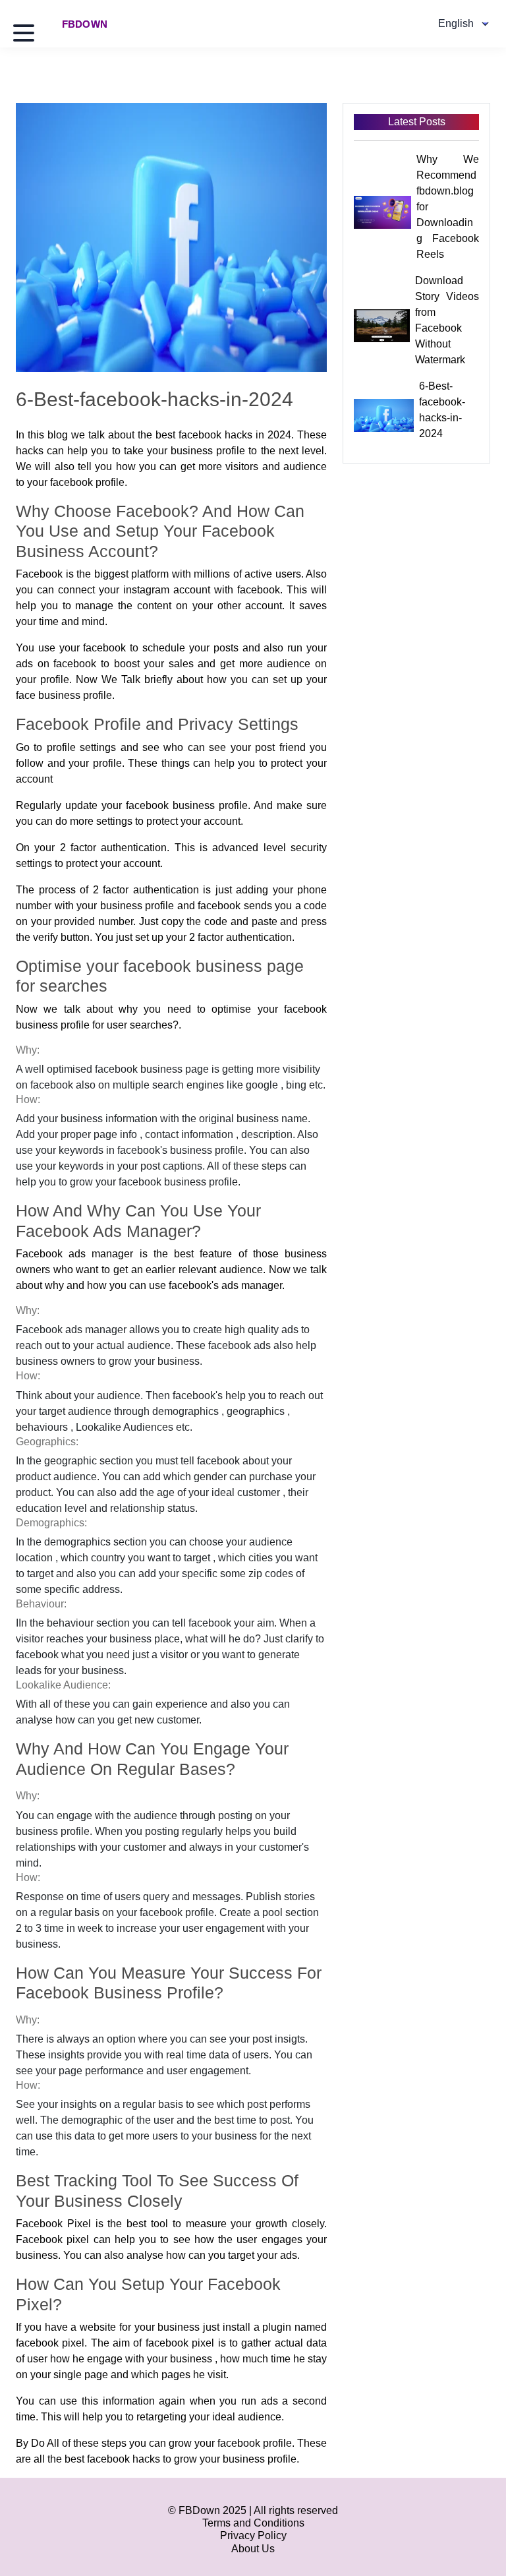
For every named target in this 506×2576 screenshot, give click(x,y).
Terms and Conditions (253, 2523)
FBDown (85, 24)
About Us (253, 2549)
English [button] (456, 23)
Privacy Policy (253, 2535)
